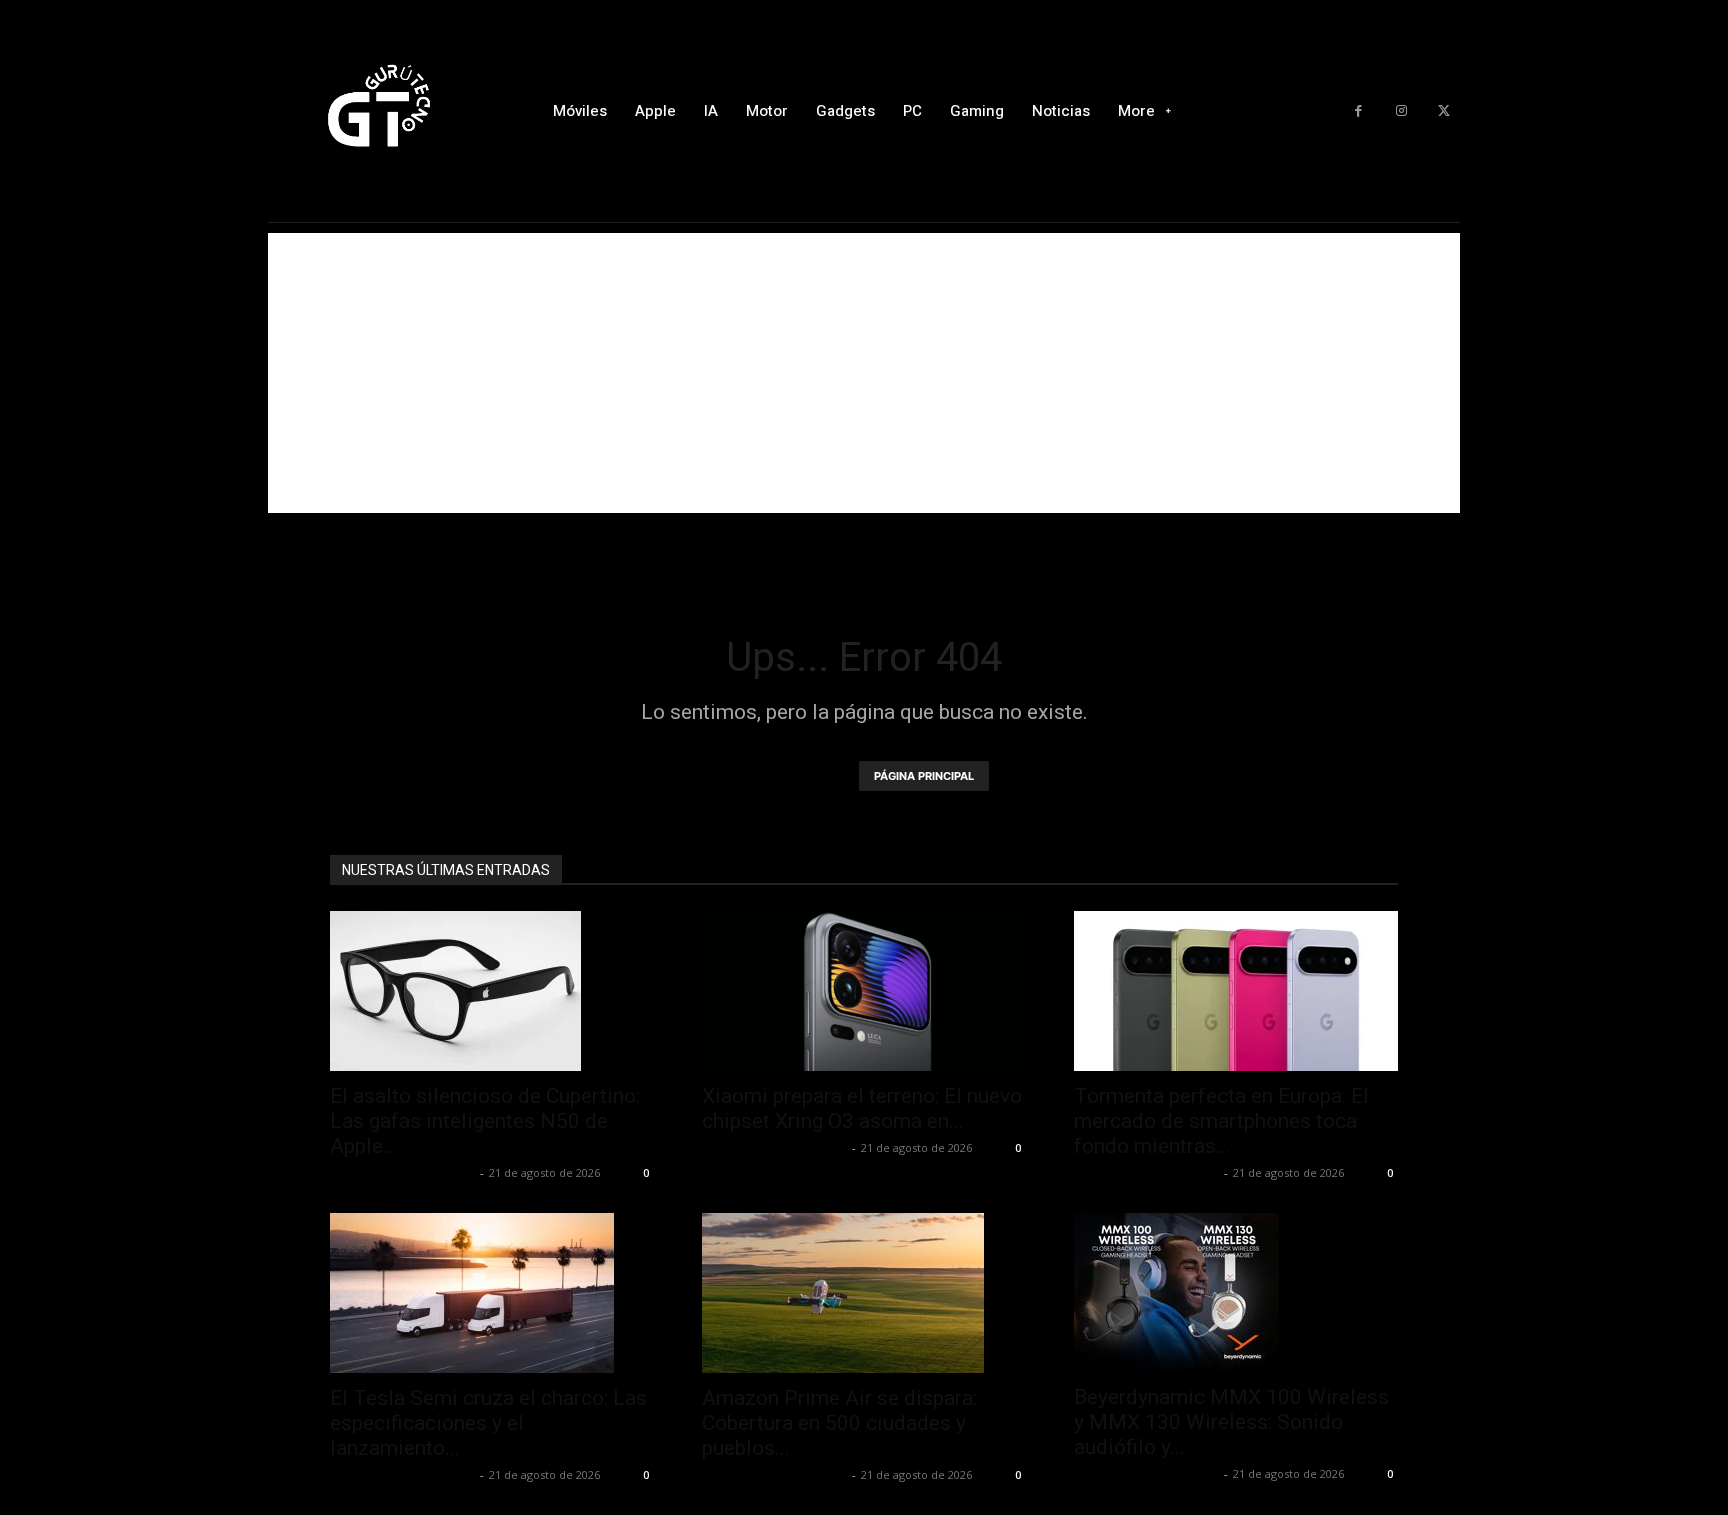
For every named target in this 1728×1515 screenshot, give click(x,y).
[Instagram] (1401, 111)
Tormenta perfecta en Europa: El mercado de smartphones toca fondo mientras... (1221, 1121)
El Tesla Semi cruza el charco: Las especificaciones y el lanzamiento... (488, 1423)
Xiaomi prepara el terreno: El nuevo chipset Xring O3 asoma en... (862, 1108)
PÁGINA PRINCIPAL (924, 776)
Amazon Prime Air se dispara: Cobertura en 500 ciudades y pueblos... (839, 1423)
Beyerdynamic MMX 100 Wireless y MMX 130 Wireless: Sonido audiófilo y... (1231, 1422)
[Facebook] (1358, 111)
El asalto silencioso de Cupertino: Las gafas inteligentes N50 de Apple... (485, 1121)
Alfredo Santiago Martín (402, 1172)
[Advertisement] (864, 373)
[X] (1443, 111)
